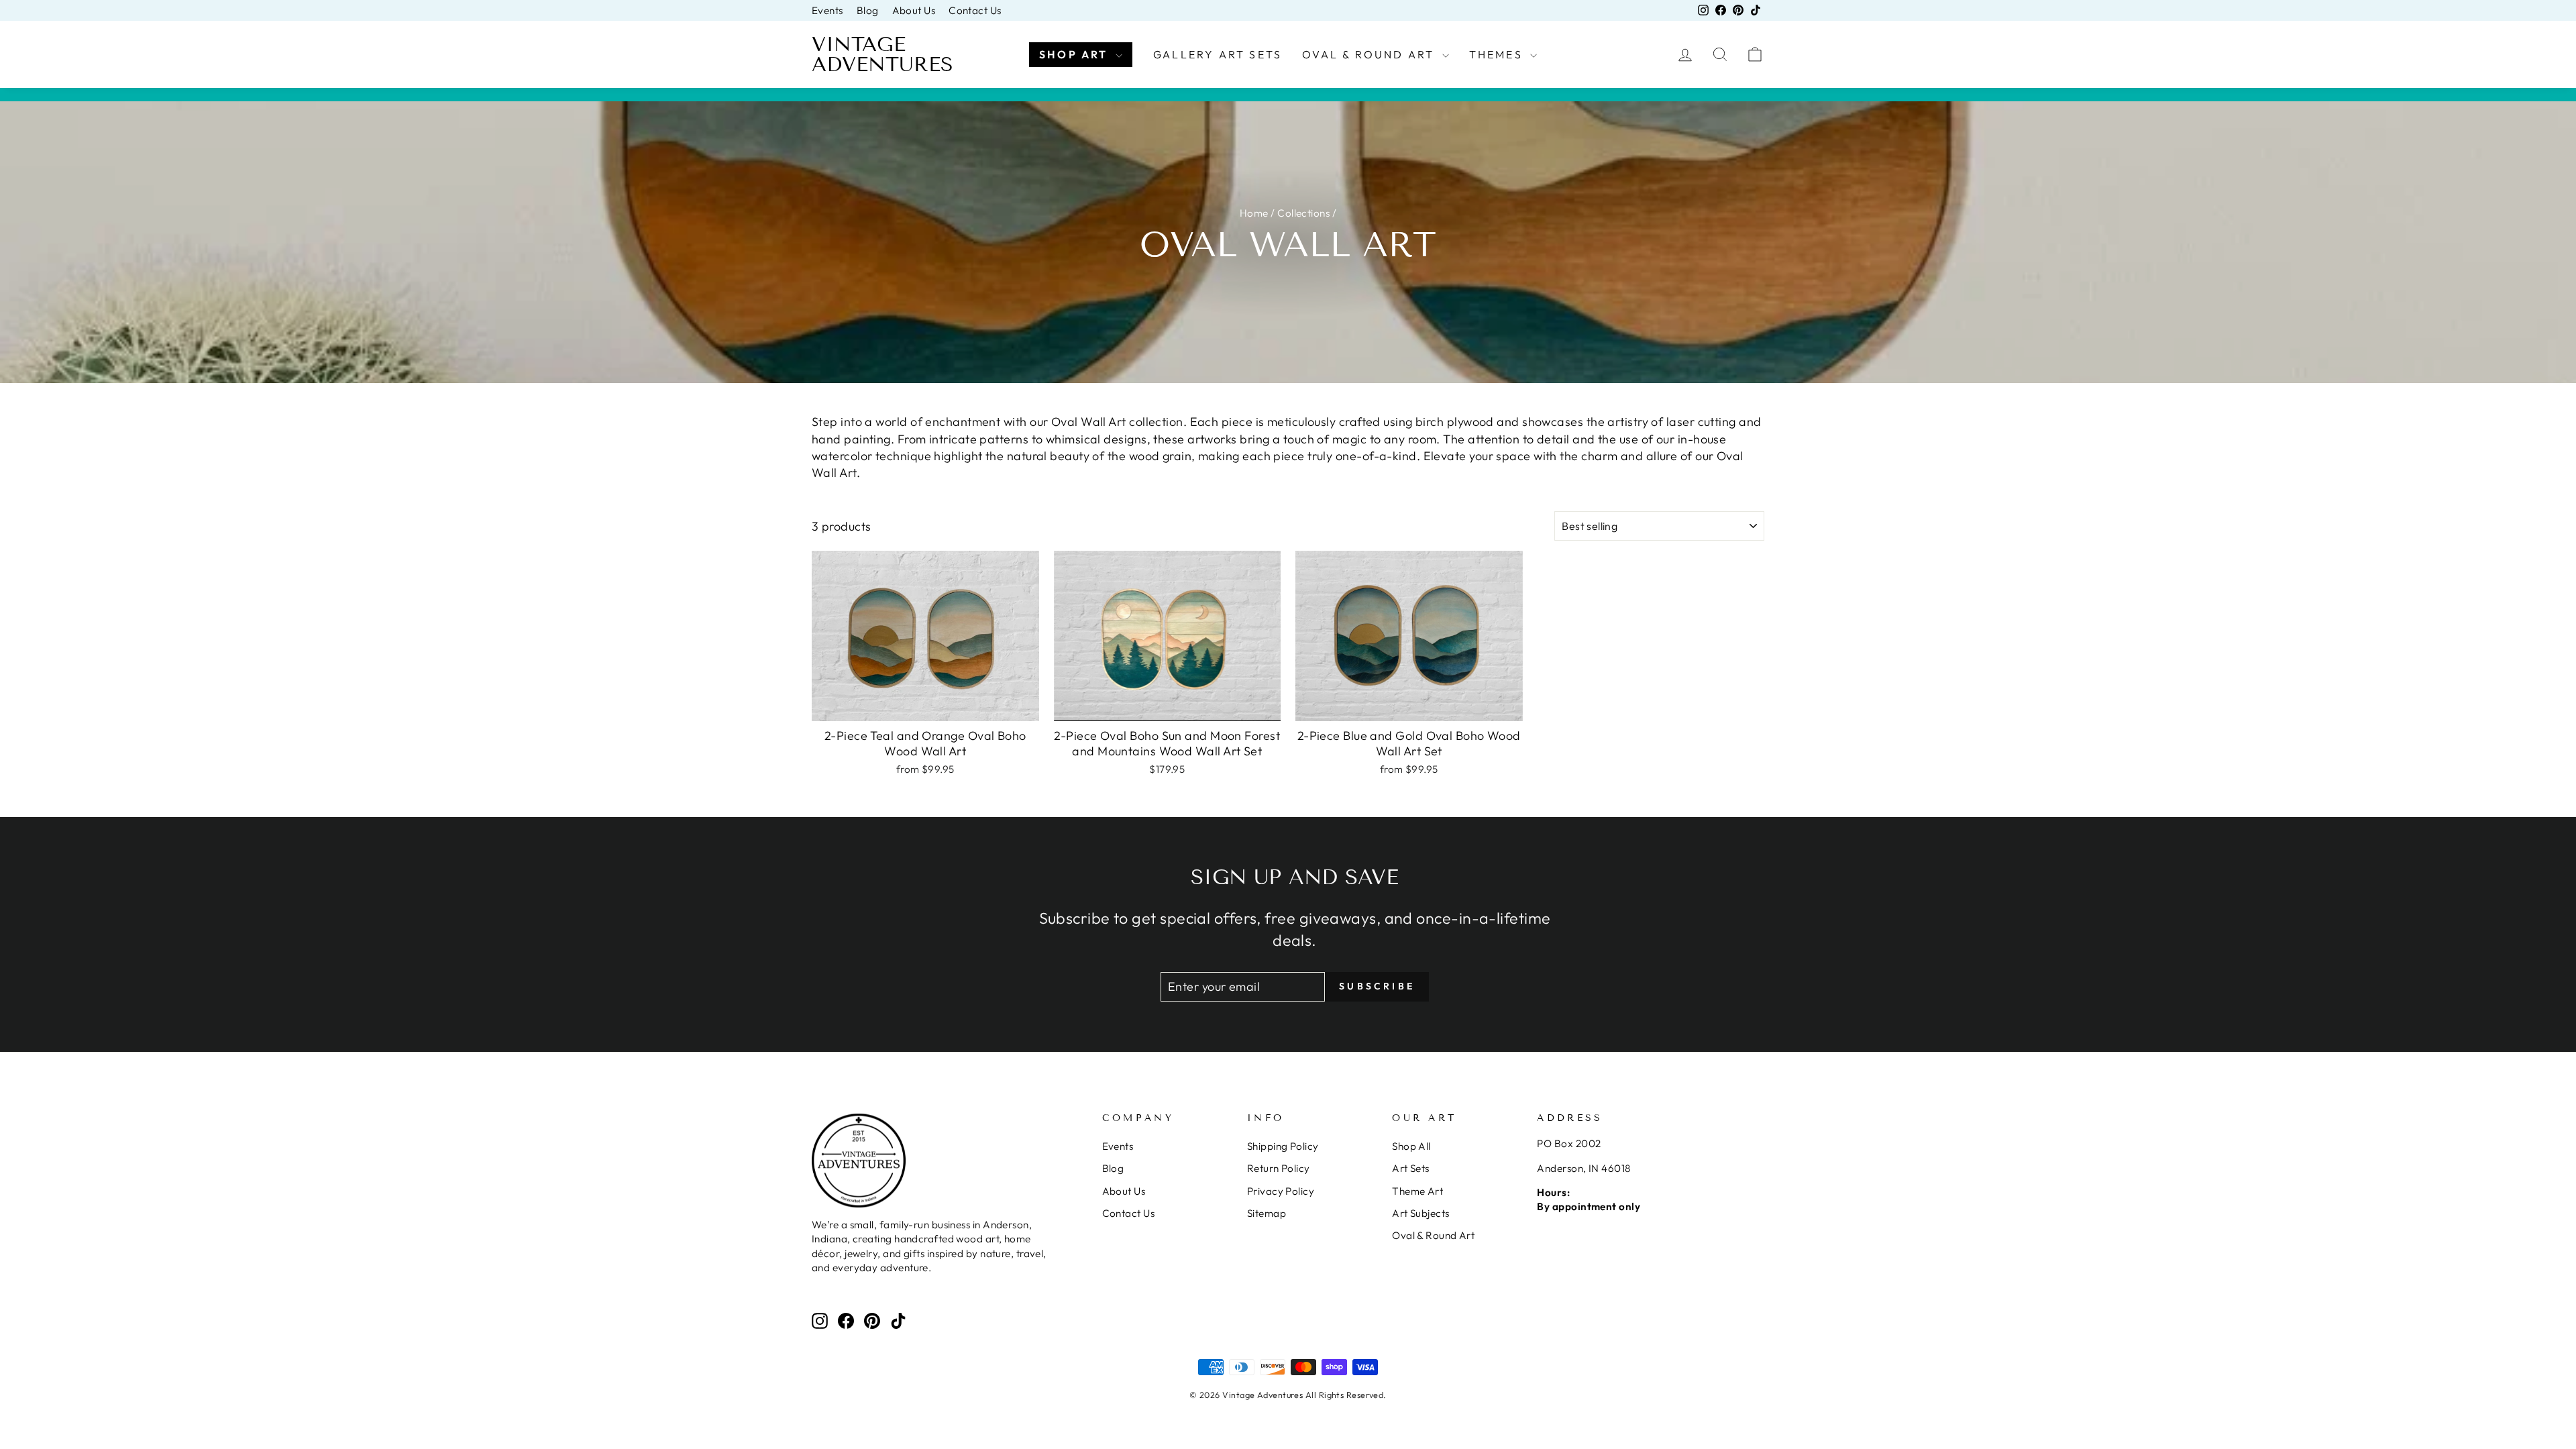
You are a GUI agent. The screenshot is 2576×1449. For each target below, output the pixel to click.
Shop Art (1076, 54)
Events (827, 10)
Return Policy (1279, 1168)
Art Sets (1411, 1168)
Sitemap (1267, 1213)
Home (1254, 213)
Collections (1303, 213)
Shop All (1411, 1146)
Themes (1498, 54)
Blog (868, 10)
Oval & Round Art (1370, 54)
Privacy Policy (1281, 1191)
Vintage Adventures (882, 54)
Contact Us (975, 10)
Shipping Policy (1283, 1146)
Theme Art (1417, 1191)
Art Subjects (1420, 1213)
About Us (914, 10)
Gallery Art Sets (1218, 54)
